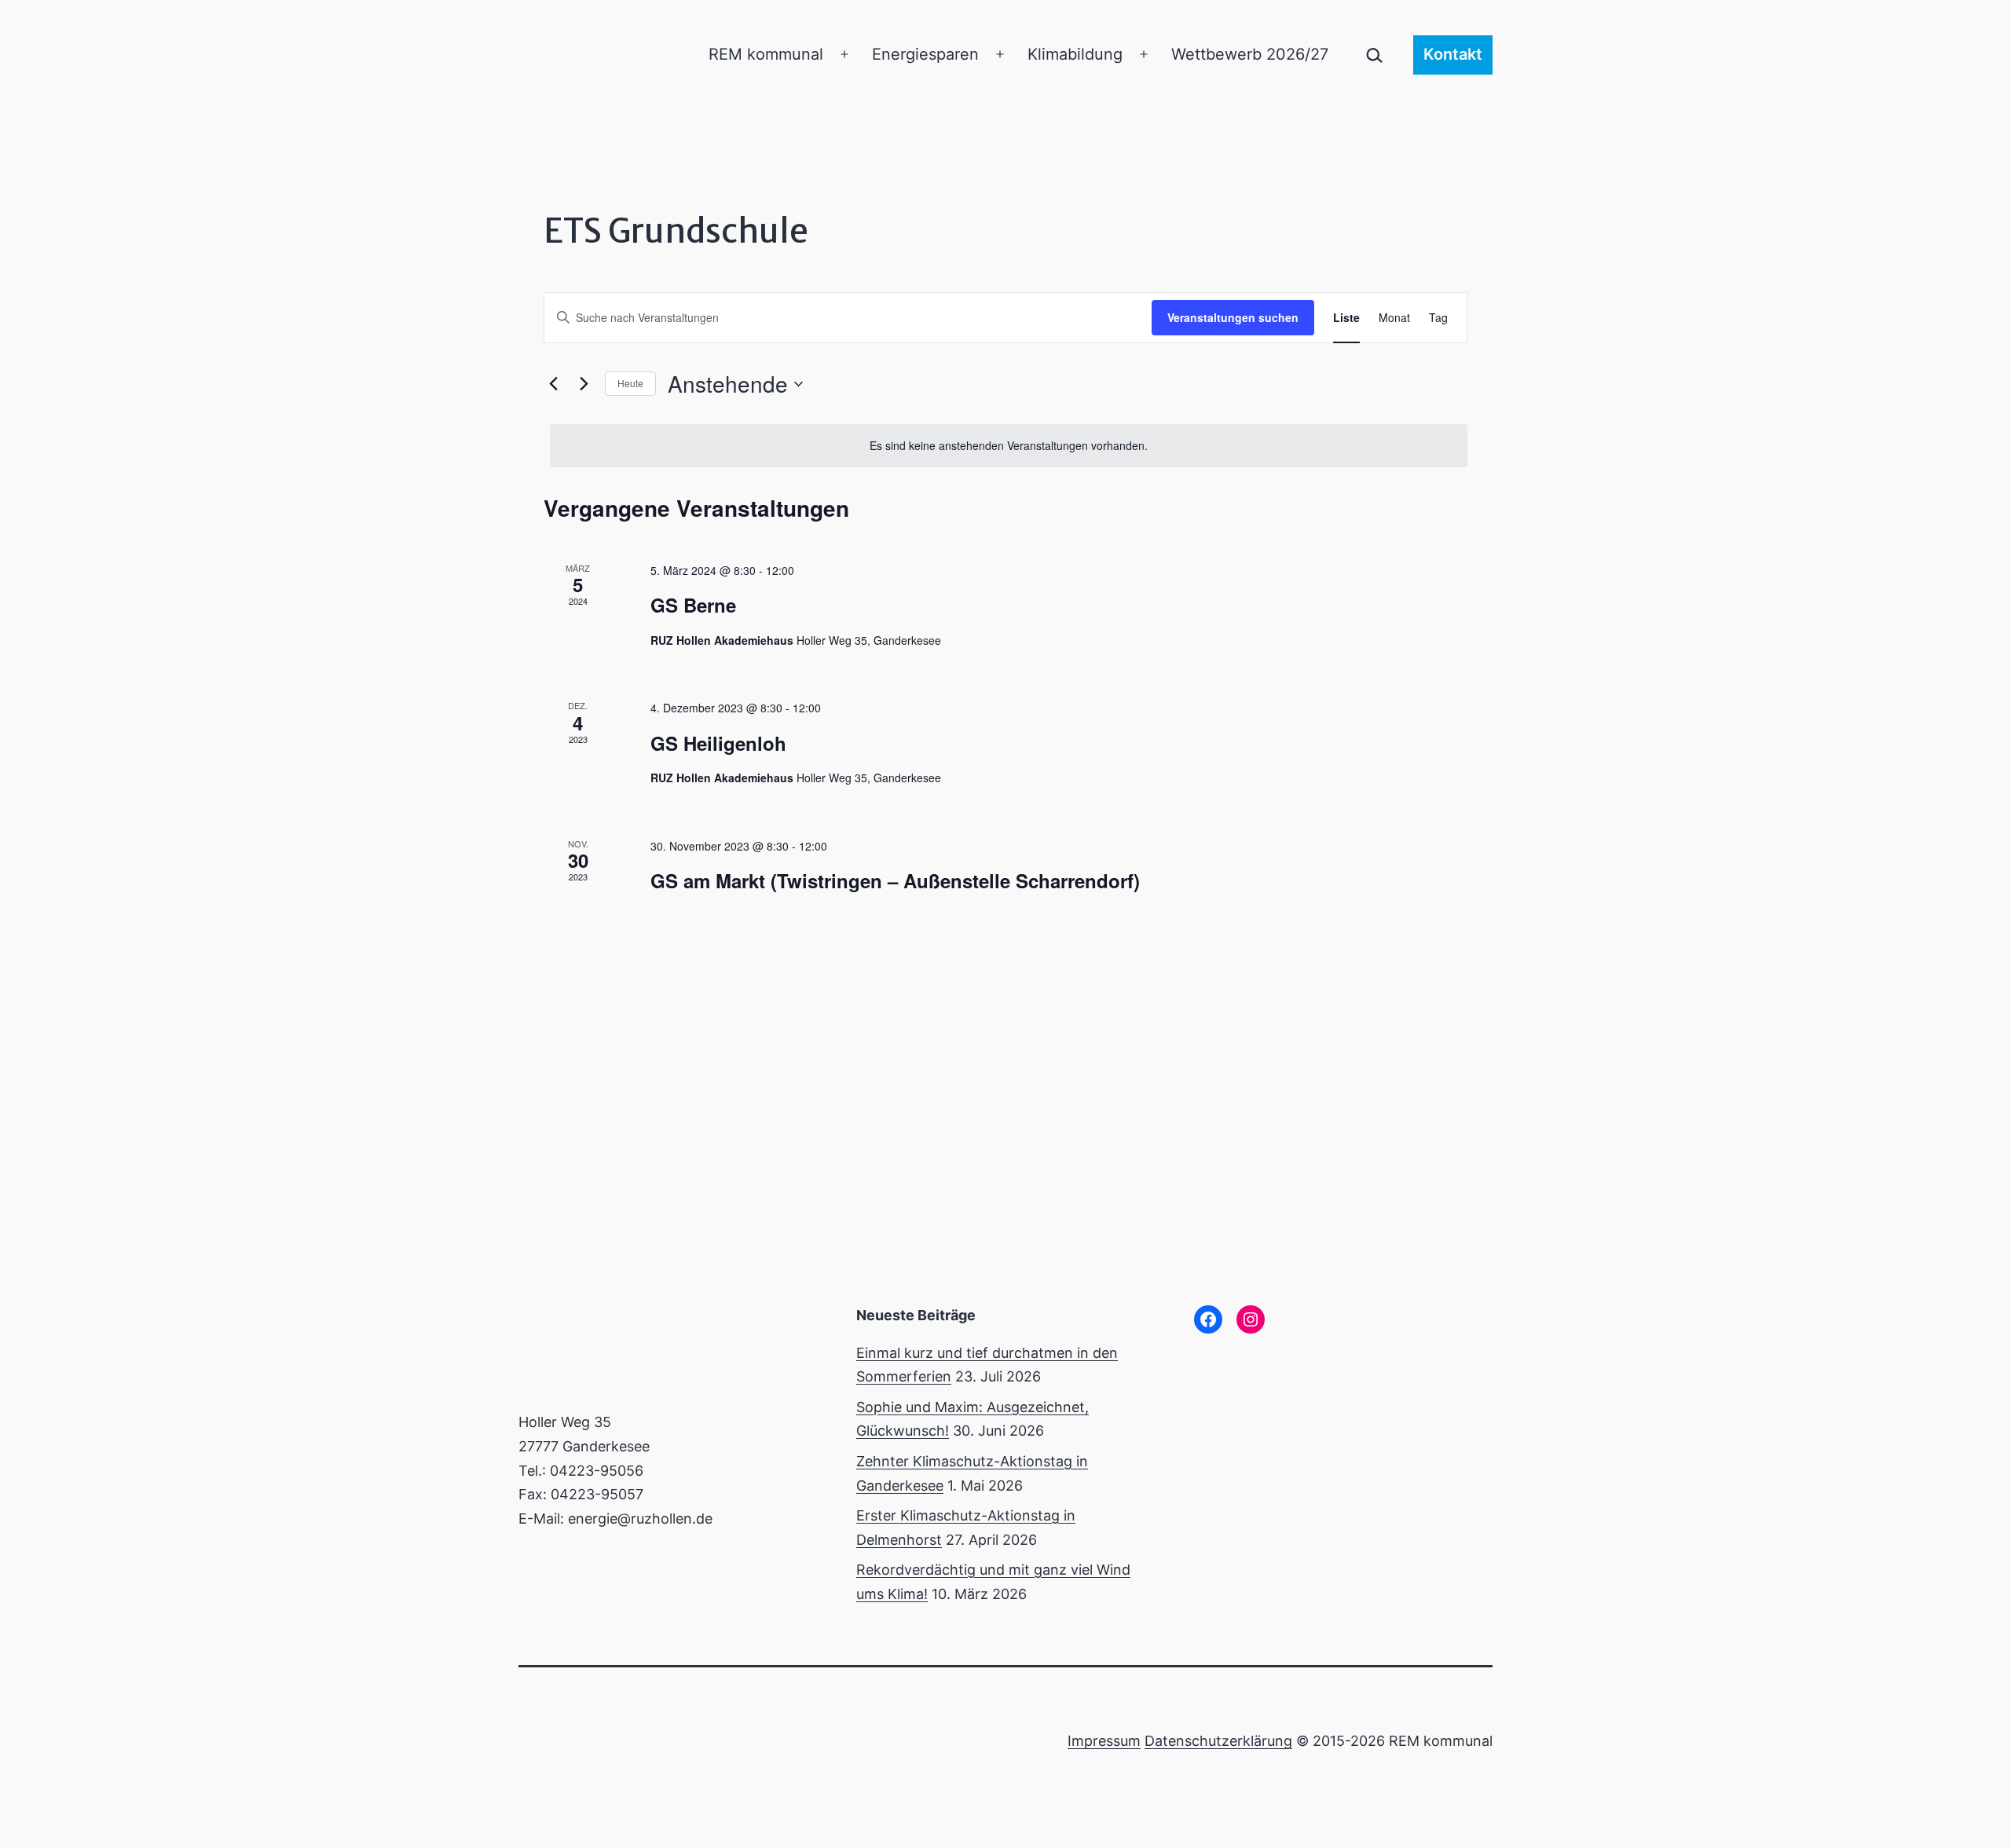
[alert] (1009, 446)
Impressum (1104, 1741)
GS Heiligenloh (718, 743)
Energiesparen (925, 54)
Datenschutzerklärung (1218, 1741)
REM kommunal (766, 54)
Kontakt (1453, 54)
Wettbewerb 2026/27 (1250, 54)
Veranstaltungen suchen (1233, 317)
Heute (630, 383)
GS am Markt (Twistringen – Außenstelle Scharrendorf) (895, 880)
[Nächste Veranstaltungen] (584, 384)
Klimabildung (1075, 54)
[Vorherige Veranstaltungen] (553, 384)
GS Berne (693, 605)
